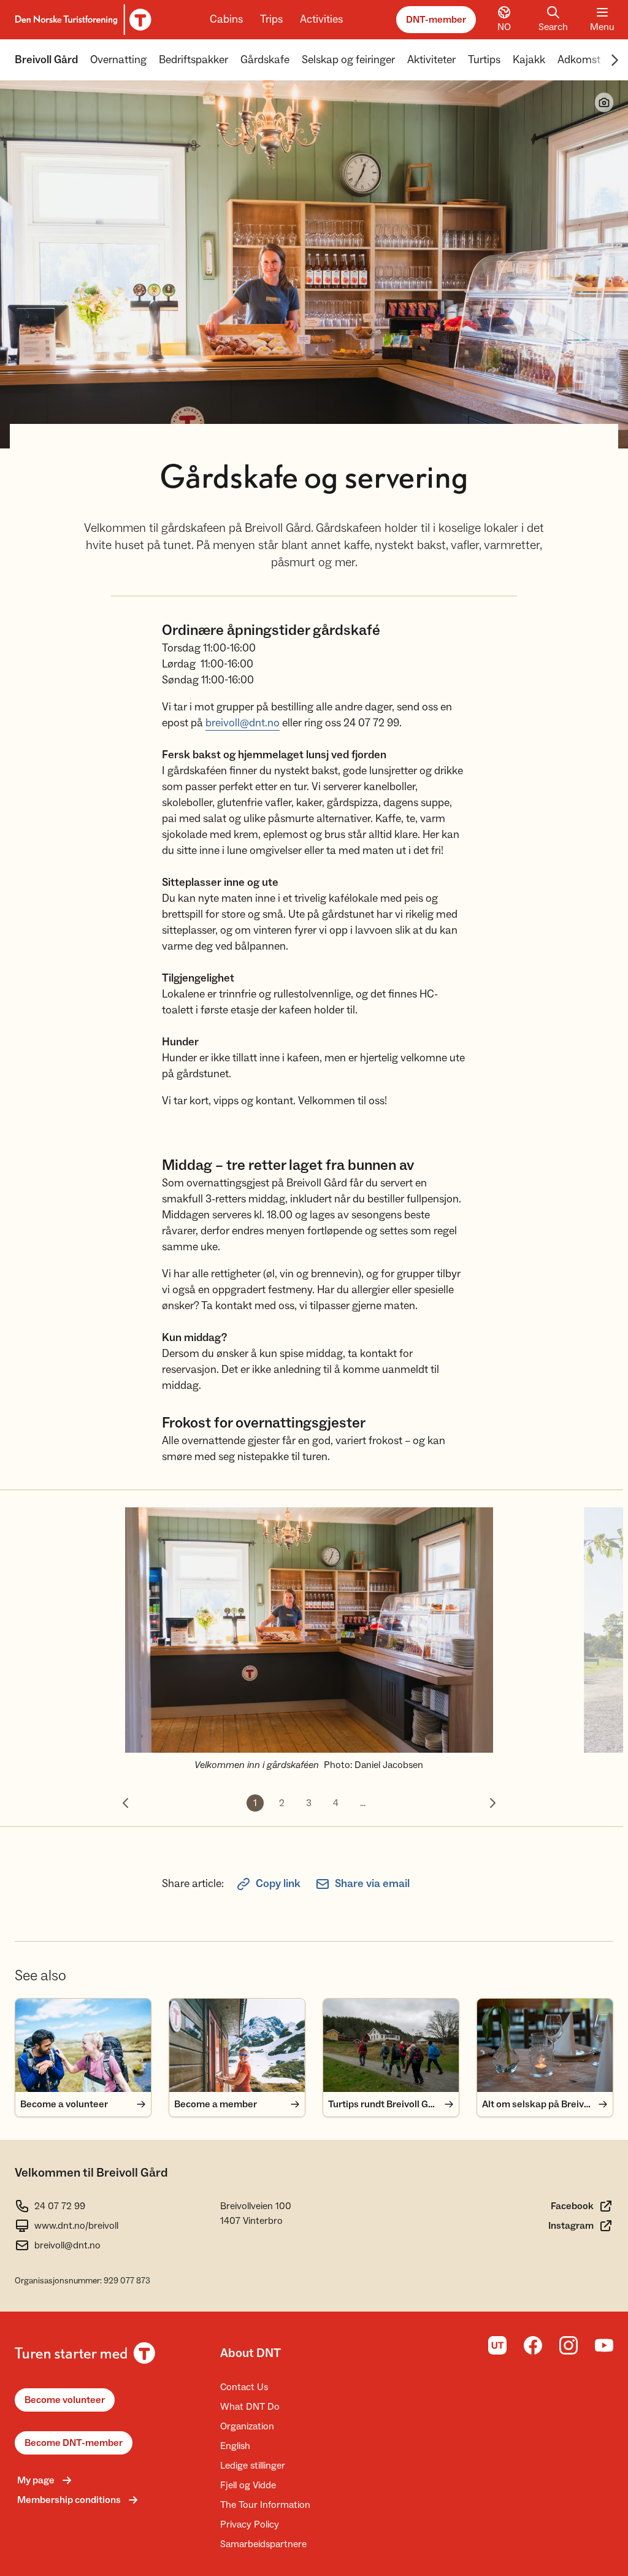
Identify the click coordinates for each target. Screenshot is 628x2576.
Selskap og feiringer (348, 60)
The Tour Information (265, 2505)
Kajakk (529, 60)
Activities (321, 19)
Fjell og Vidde (248, 2485)
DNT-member (436, 20)
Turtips (484, 60)
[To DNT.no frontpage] (81, 20)
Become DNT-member (74, 2443)
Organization (247, 2426)
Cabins (226, 19)
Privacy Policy (250, 2524)
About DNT (251, 2353)
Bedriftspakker (193, 60)
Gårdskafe (265, 60)
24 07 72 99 (60, 2206)
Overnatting (118, 60)
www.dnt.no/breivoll (76, 2226)
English (235, 2446)
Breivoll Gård (46, 60)
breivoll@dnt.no (243, 723)
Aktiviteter (431, 60)
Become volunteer (65, 2400)
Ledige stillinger (253, 2466)
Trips (271, 19)
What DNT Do (250, 2407)
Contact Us (244, 2387)
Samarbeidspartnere (263, 2544)
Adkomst (579, 60)
